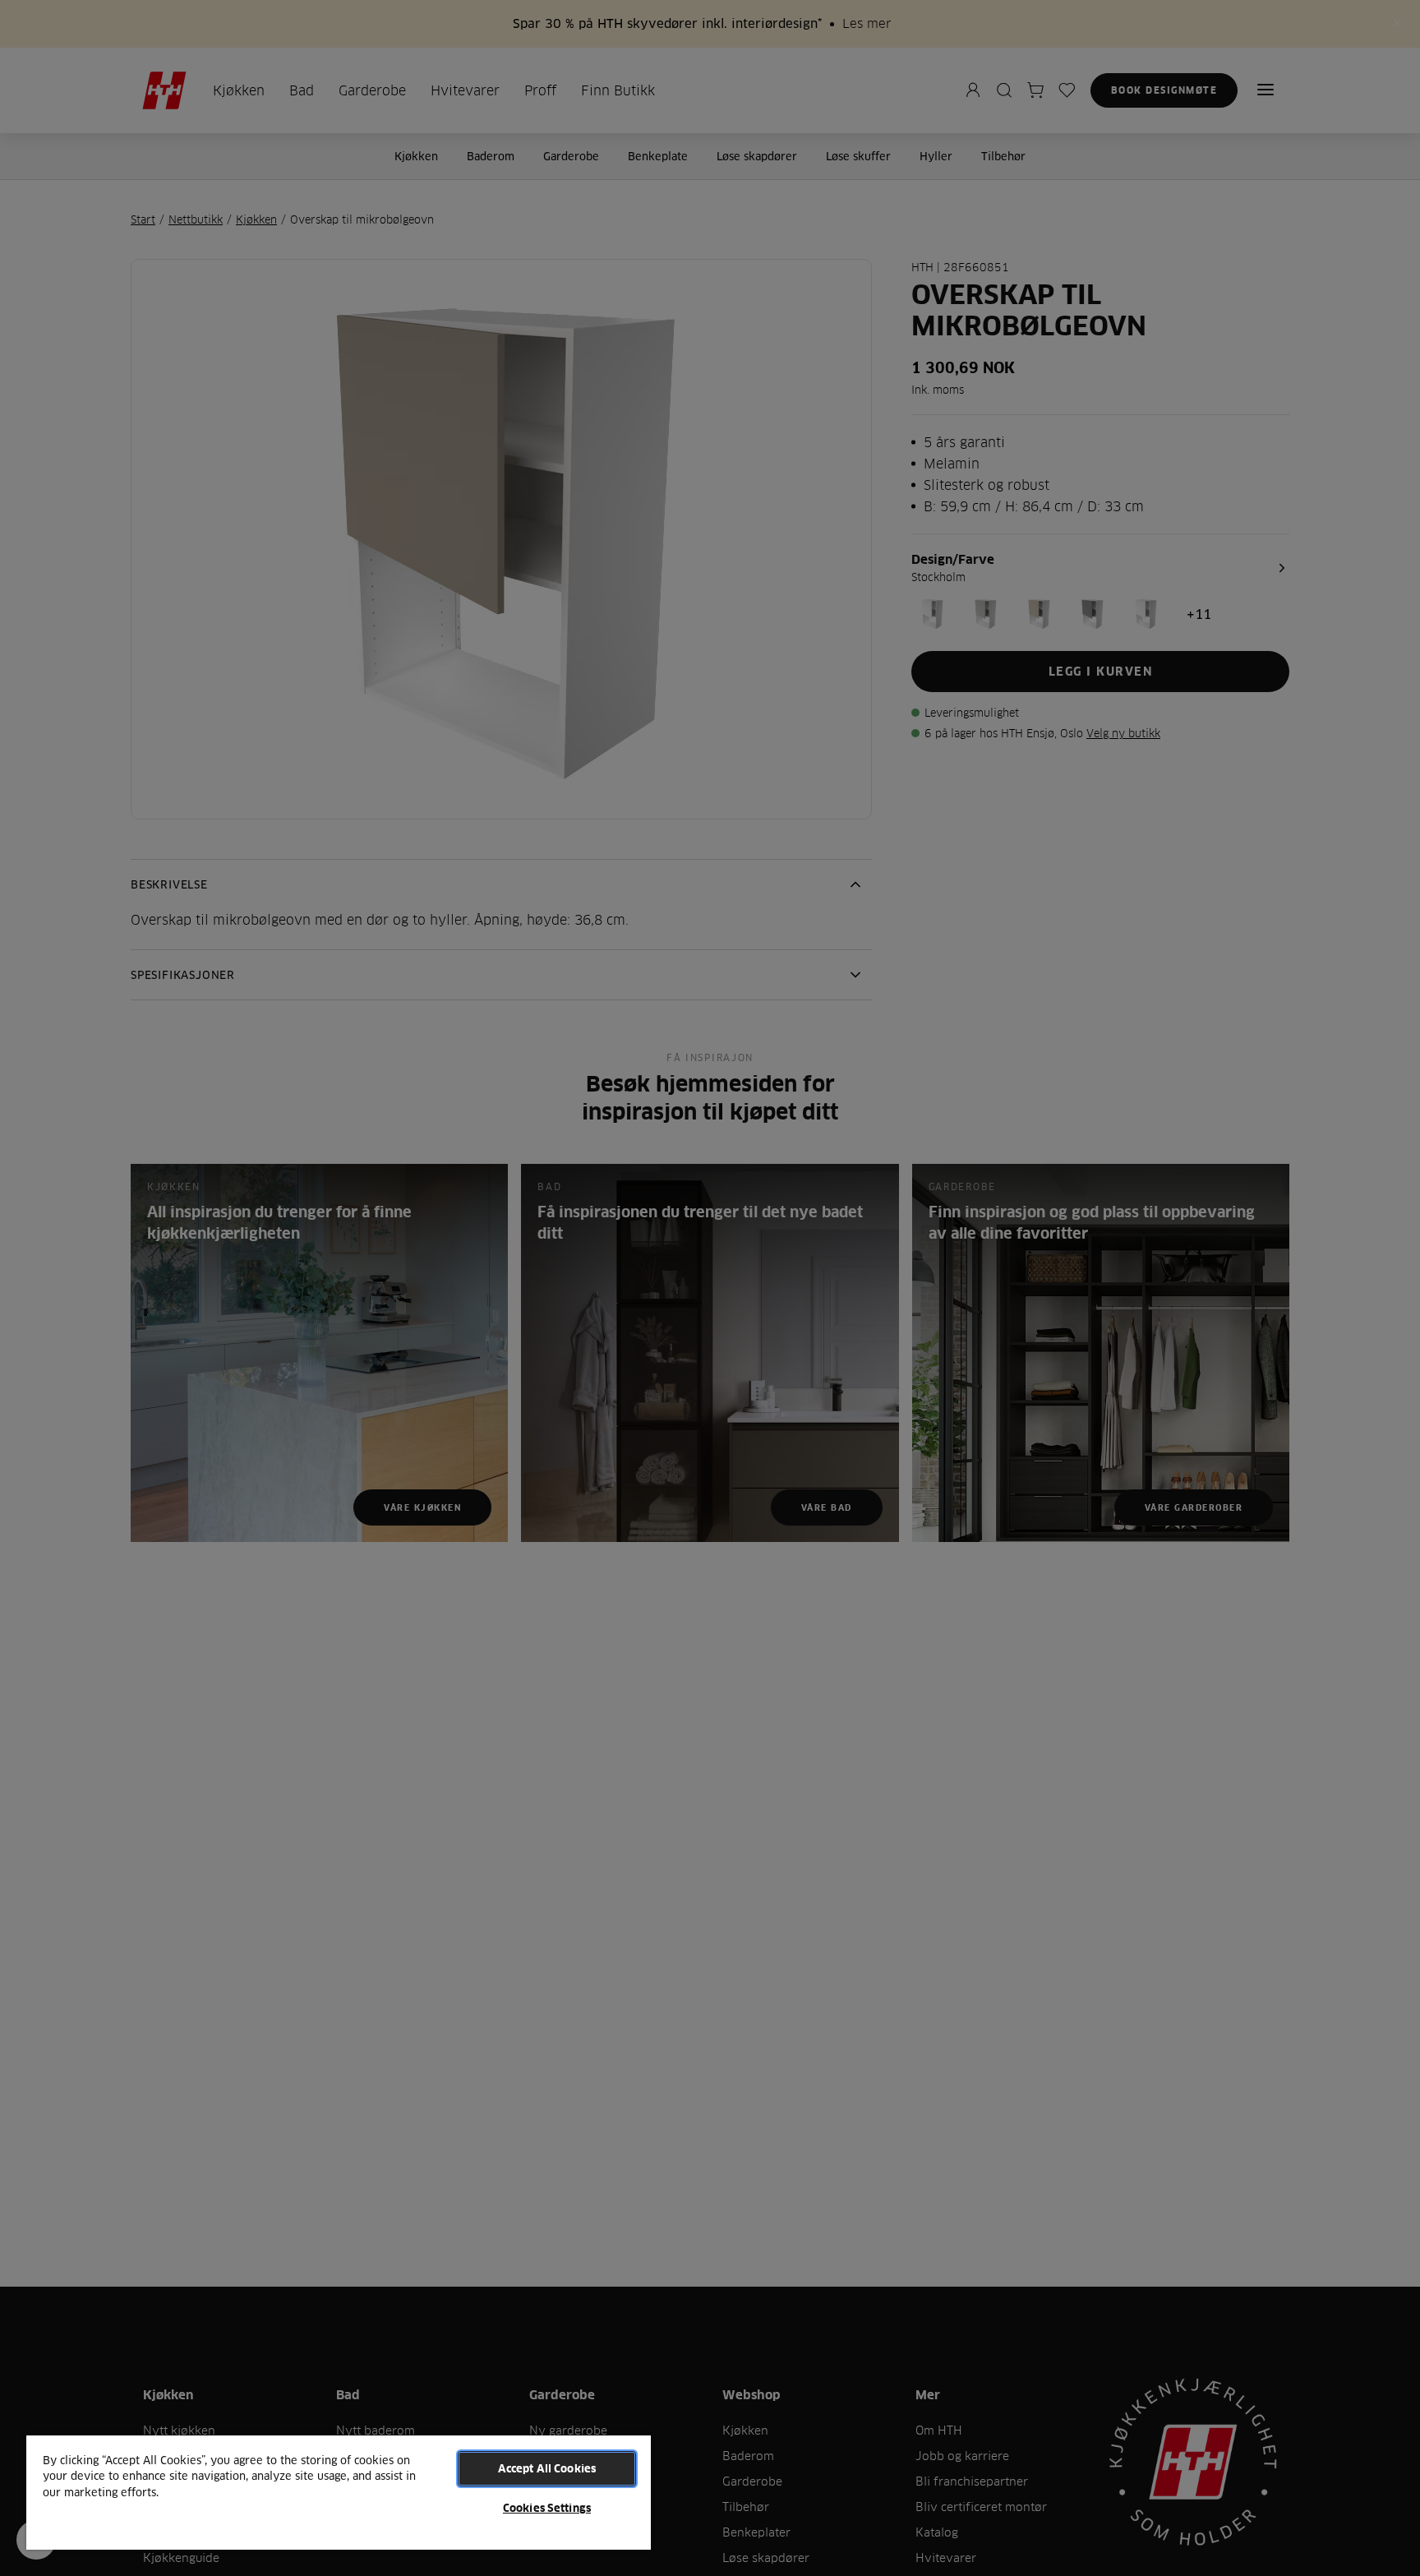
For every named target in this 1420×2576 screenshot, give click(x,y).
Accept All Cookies (547, 2468)
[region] (339, 2492)
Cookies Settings (547, 2508)
